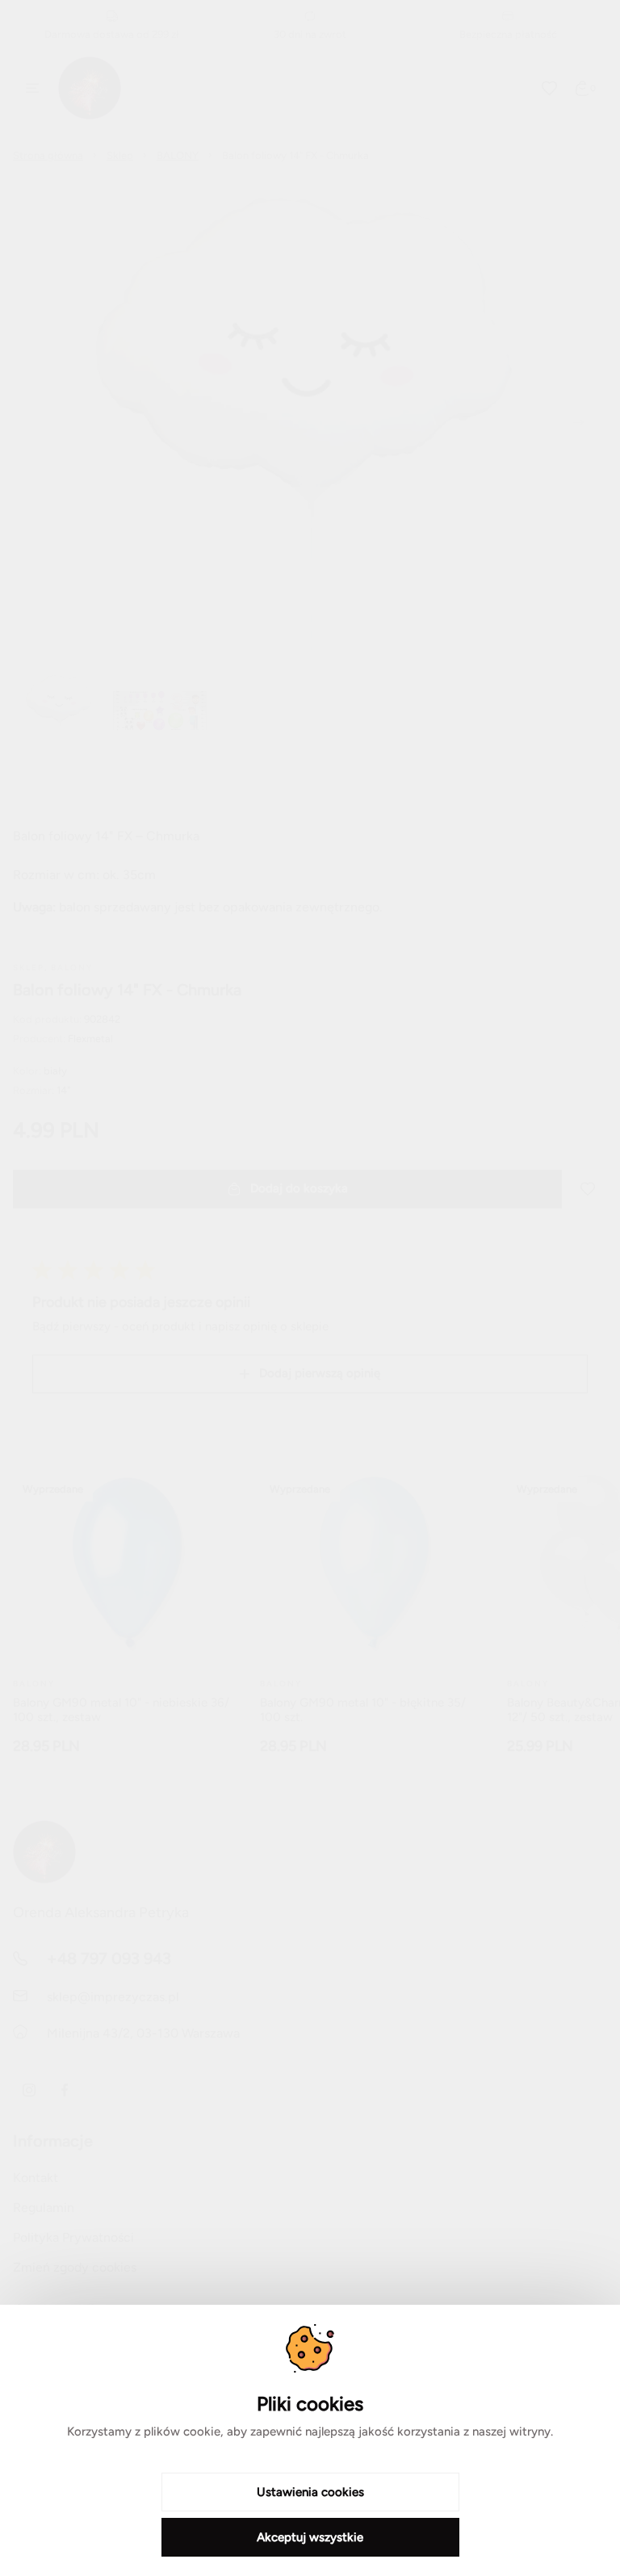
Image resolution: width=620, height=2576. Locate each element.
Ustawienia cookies (310, 2492)
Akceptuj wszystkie (310, 2537)
